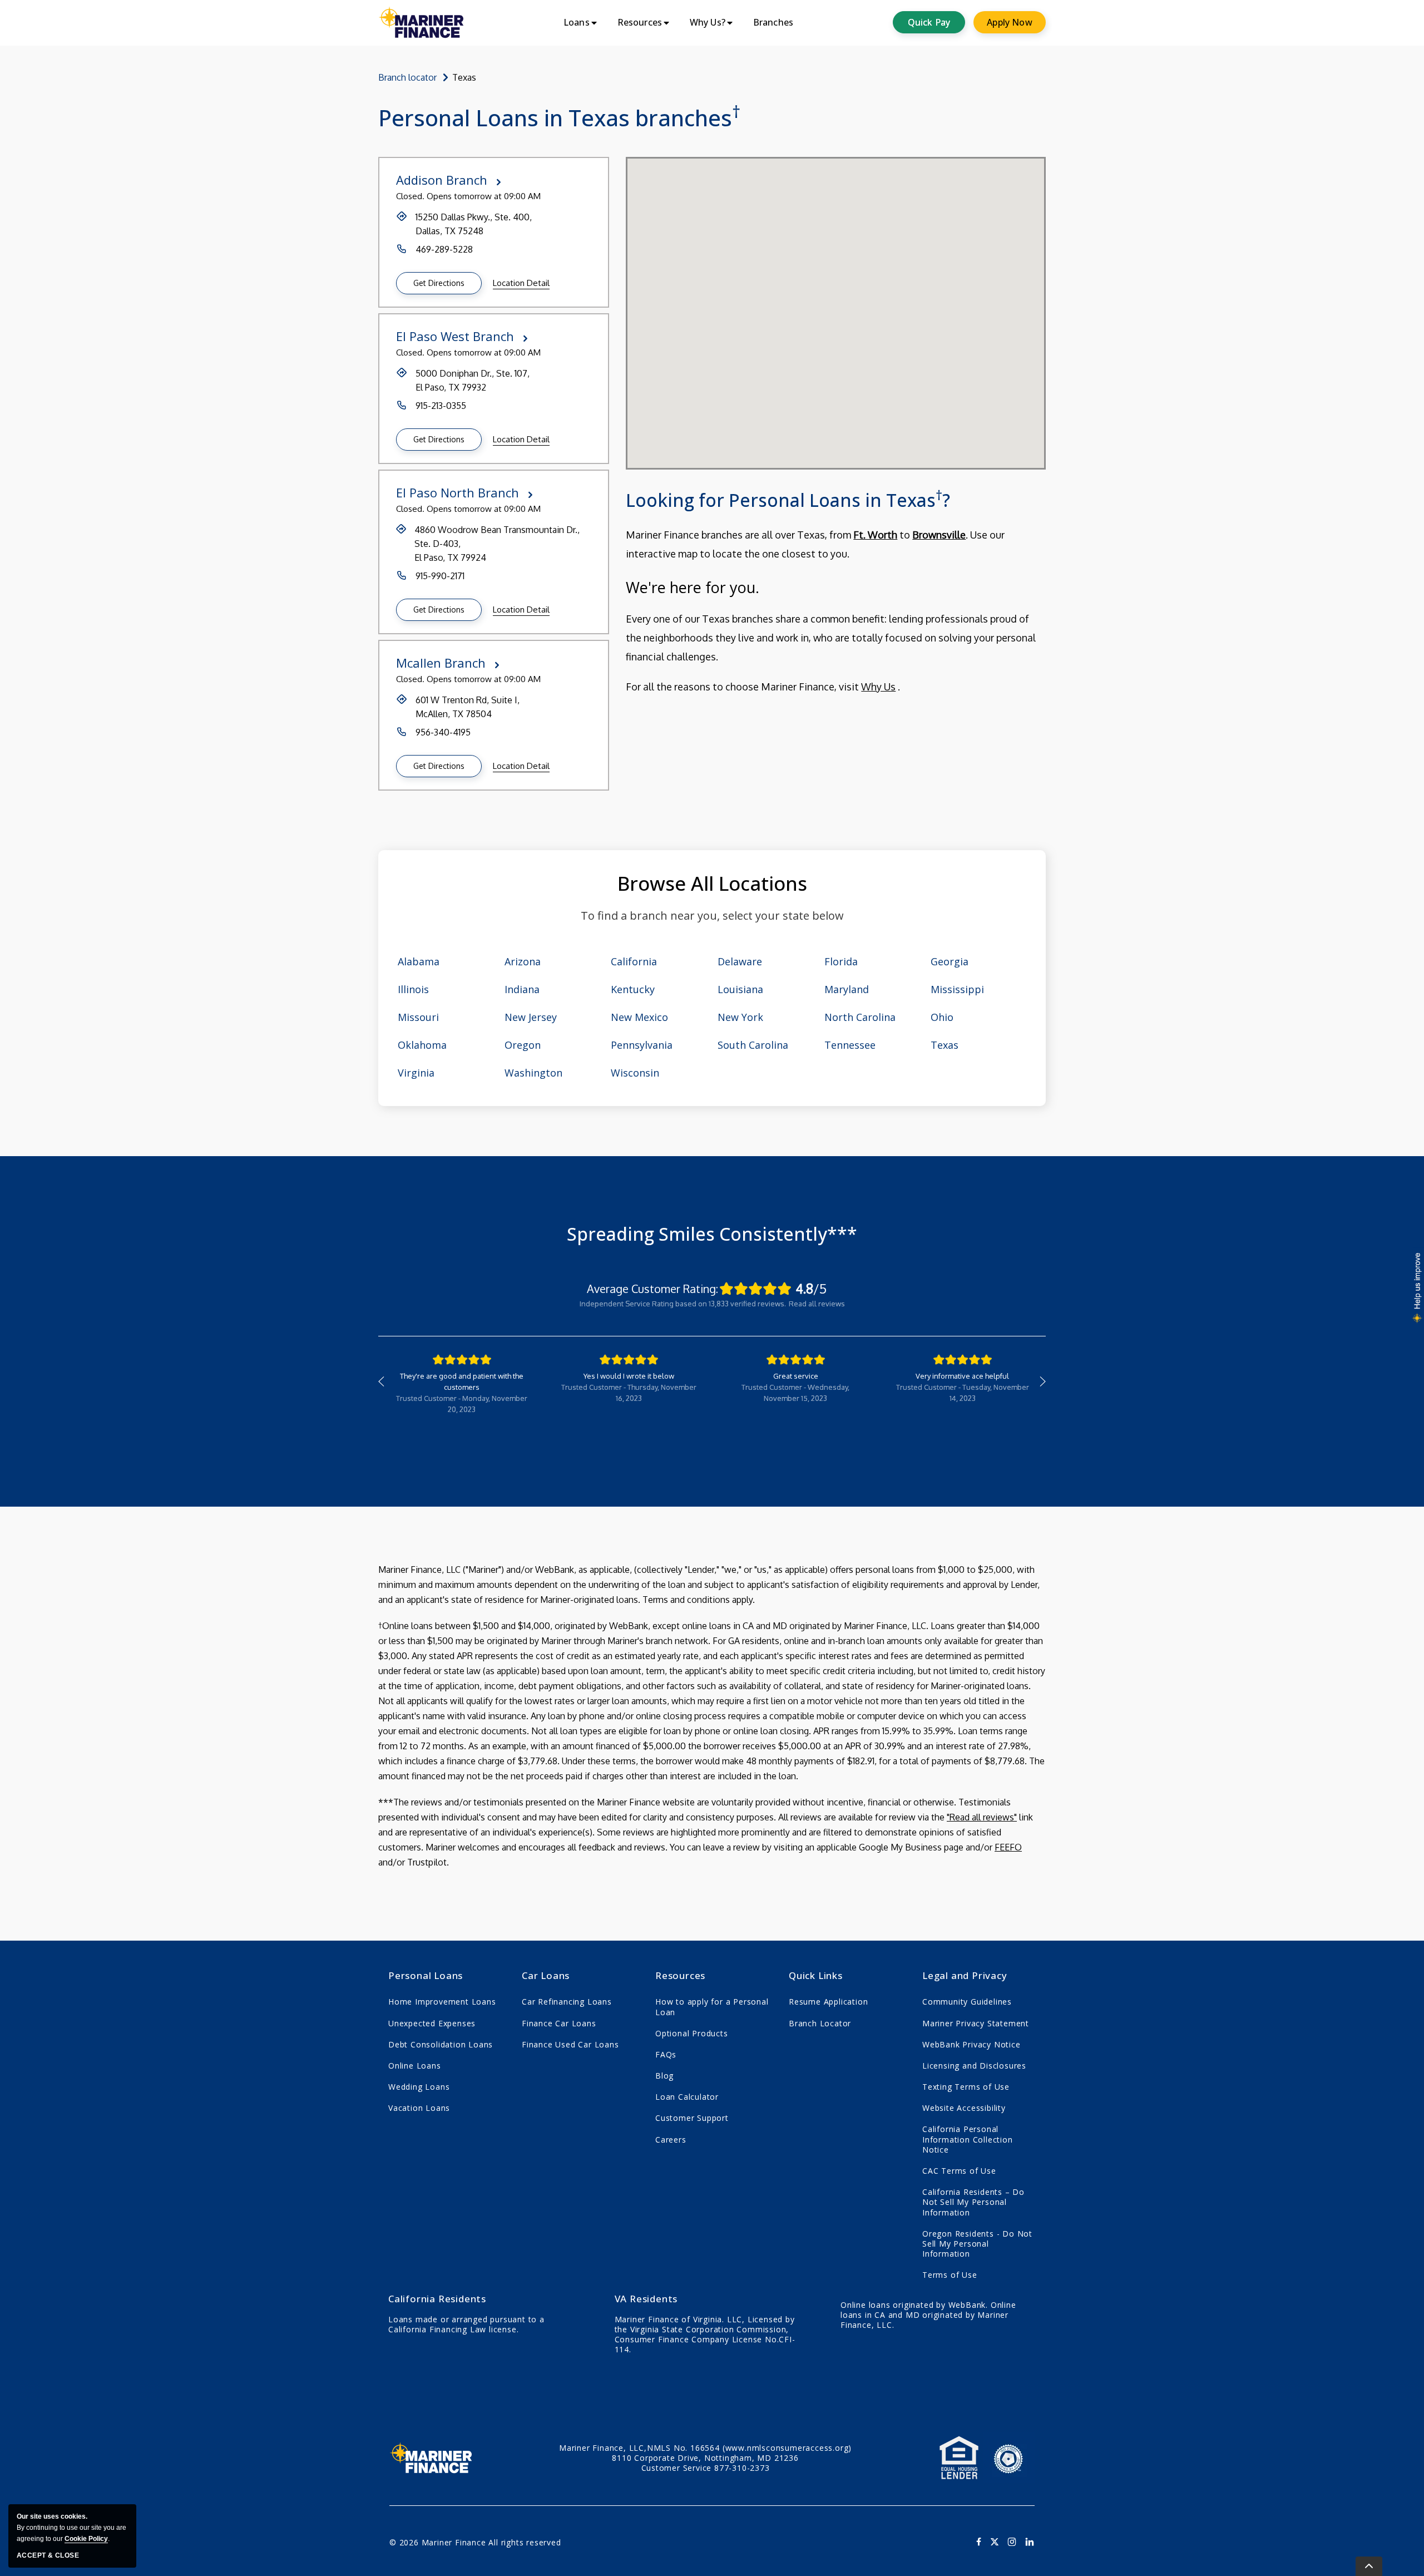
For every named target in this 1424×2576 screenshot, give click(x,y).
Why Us (878, 687)
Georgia (950, 961)
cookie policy (86, 2539)
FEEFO (1008, 1847)
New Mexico (639, 1017)
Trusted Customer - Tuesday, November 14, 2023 (963, 1393)
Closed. (410, 196)
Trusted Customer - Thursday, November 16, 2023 (629, 1393)
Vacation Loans (419, 2108)
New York (740, 1017)
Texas (945, 1045)
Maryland (847, 989)
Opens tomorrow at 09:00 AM (484, 196)
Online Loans (415, 2066)
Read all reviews (817, 1304)
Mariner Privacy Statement (976, 2023)
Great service (796, 1376)
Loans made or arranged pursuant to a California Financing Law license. (466, 2325)
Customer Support (692, 2118)
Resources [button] (640, 22)
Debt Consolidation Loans (441, 2044)
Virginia (416, 1073)
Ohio (942, 1017)
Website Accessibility (964, 2108)
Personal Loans (426, 1975)
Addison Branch (442, 180)
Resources (680, 1975)
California (634, 961)
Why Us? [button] (708, 22)
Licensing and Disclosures (974, 2066)
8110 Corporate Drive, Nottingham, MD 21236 (705, 2458)
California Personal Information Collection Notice (968, 2139)
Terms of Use (950, 2275)
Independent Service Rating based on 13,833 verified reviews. (683, 1304)
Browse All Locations (712, 883)
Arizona (523, 961)
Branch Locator (820, 2023)
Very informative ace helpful (962, 1376)
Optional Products (692, 2033)
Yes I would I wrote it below (629, 1376)
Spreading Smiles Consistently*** (712, 1234)
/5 (811, 1289)
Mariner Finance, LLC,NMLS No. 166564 (705, 2448)
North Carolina (860, 1017)
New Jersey (531, 1017)
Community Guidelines (967, 2002)
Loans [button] (577, 22)
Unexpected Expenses (432, 2023)
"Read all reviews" (982, 1817)
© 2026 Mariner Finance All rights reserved (475, 2542)
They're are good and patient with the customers (462, 1381)
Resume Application (828, 2002)
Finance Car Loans (559, 2023)
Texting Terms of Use (966, 2087)
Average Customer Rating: (652, 1289)
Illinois (413, 989)
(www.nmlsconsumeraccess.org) (787, 2448)
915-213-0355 (441, 406)
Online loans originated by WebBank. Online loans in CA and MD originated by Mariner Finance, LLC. (928, 2315)
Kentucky (633, 989)
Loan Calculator (687, 2097)
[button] (439, 283)
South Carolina (753, 1045)
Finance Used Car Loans (570, 2044)
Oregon (523, 1045)
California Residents (437, 2299)
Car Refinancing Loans (567, 2002)
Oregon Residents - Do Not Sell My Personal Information (977, 2244)
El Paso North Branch (458, 492)
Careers (671, 2140)
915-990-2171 (440, 576)
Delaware (740, 961)
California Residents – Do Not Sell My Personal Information (973, 2202)
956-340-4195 (443, 732)
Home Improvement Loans (442, 2002)
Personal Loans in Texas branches (559, 118)
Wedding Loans (419, 2087)
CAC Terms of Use (959, 2171)
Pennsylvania (642, 1045)
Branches (773, 22)
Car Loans (546, 1975)
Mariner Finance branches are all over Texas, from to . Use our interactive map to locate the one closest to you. (815, 544)
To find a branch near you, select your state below (712, 916)
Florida (841, 961)
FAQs (666, 2054)
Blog (664, 2076)
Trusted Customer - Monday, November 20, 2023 (462, 1404)
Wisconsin (635, 1073)
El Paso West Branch (455, 336)
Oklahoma (422, 1045)
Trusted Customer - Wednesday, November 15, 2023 (795, 1393)
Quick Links (816, 1975)
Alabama (419, 961)
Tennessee (850, 1045)
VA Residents (646, 2299)
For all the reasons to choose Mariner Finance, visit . (831, 635)
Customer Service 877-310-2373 (706, 2468)
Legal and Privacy (965, 1975)
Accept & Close (48, 2555)
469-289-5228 (444, 249)
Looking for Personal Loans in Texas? (788, 499)
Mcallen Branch (441, 663)
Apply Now (1009, 22)
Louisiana (740, 989)
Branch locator (407, 77)
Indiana (522, 989)
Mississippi (957, 989)
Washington (533, 1073)
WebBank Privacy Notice (971, 2044)
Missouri (418, 1017)
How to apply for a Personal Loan (712, 2007)
